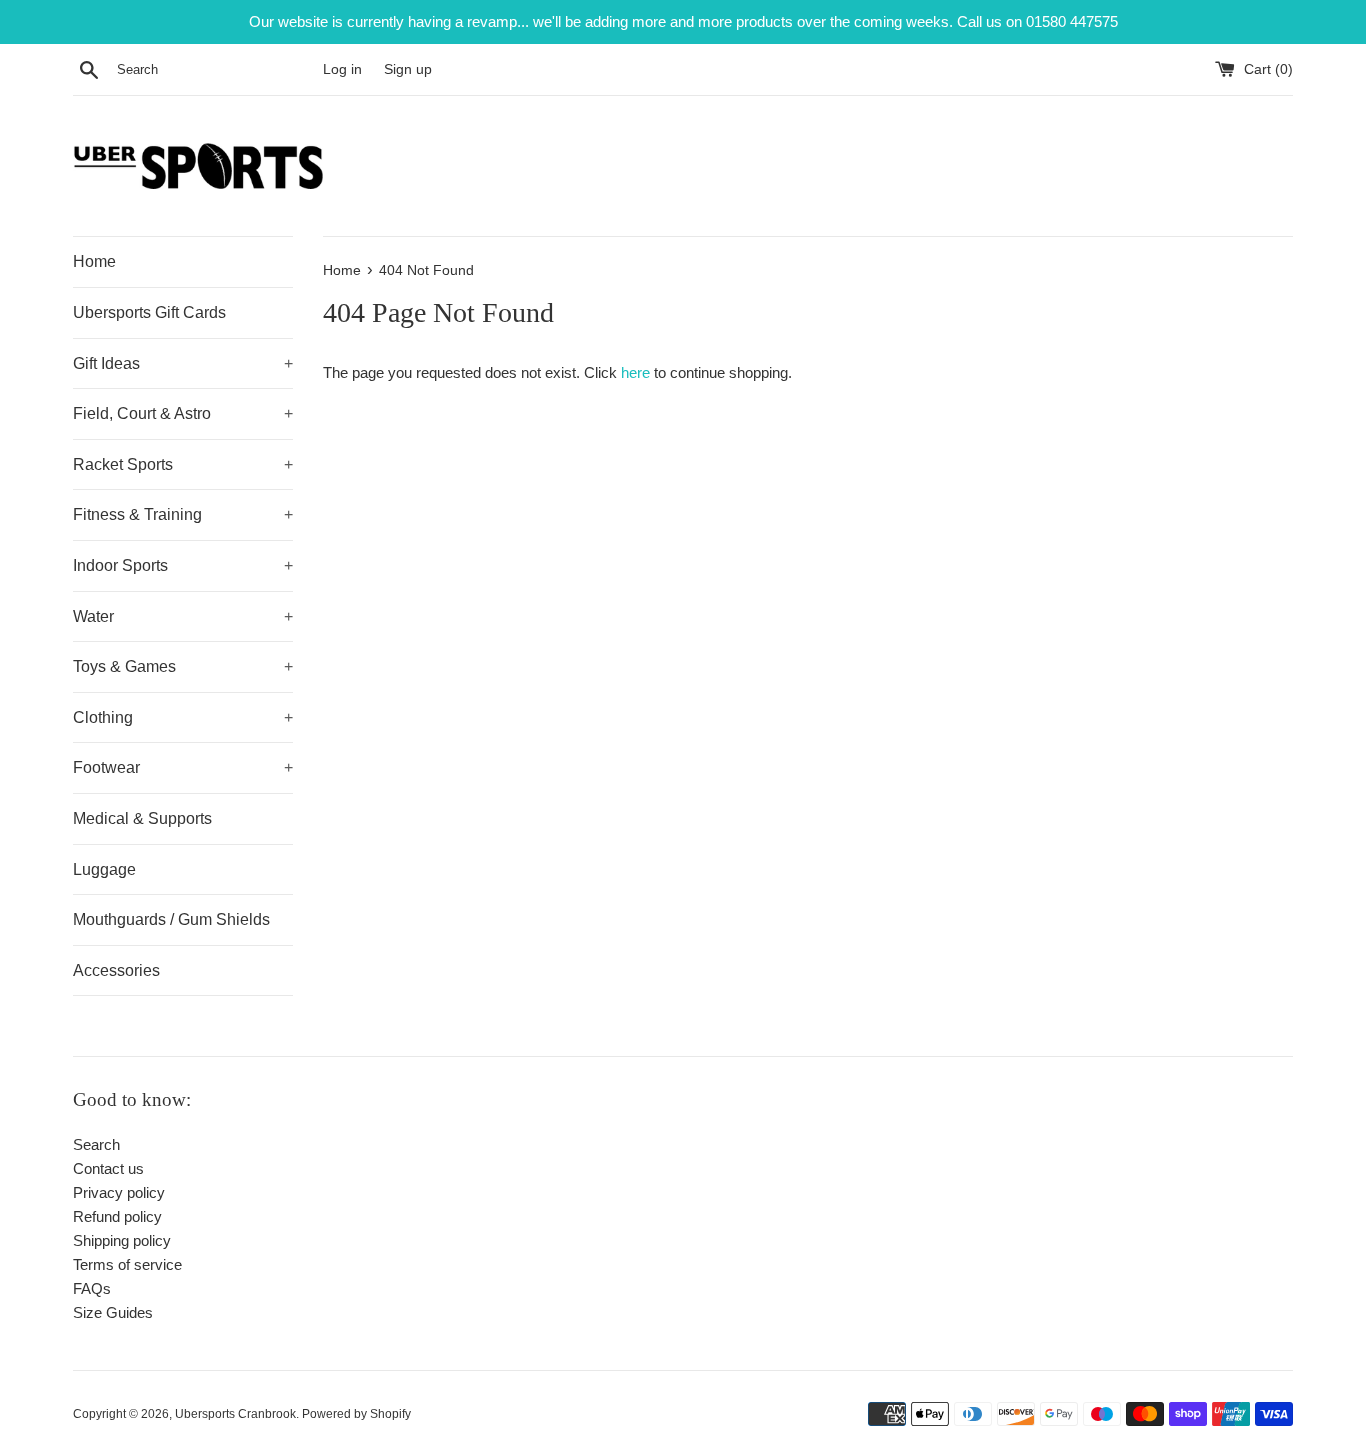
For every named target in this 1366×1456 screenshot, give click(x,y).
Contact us (108, 1168)
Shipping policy (122, 1240)
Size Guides (113, 1312)
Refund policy (117, 1216)
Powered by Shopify (356, 1414)
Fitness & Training (183, 514)
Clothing (183, 717)
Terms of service (127, 1264)
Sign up (408, 69)
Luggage (104, 869)
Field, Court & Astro (183, 413)
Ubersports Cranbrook (235, 1414)
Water (183, 616)
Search (96, 1144)
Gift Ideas (183, 363)
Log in (342, 69)
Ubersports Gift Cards (149, 312)
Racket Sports (183, 464)
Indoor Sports (183, 565)
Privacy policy (119, 1192)
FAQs (92, 1288)
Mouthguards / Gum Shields (171, 919)
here (635, 372)
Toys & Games (183, 666)
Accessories (116, 970)
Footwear (183, 767)
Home (94, 261)
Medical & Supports (142, 818)
